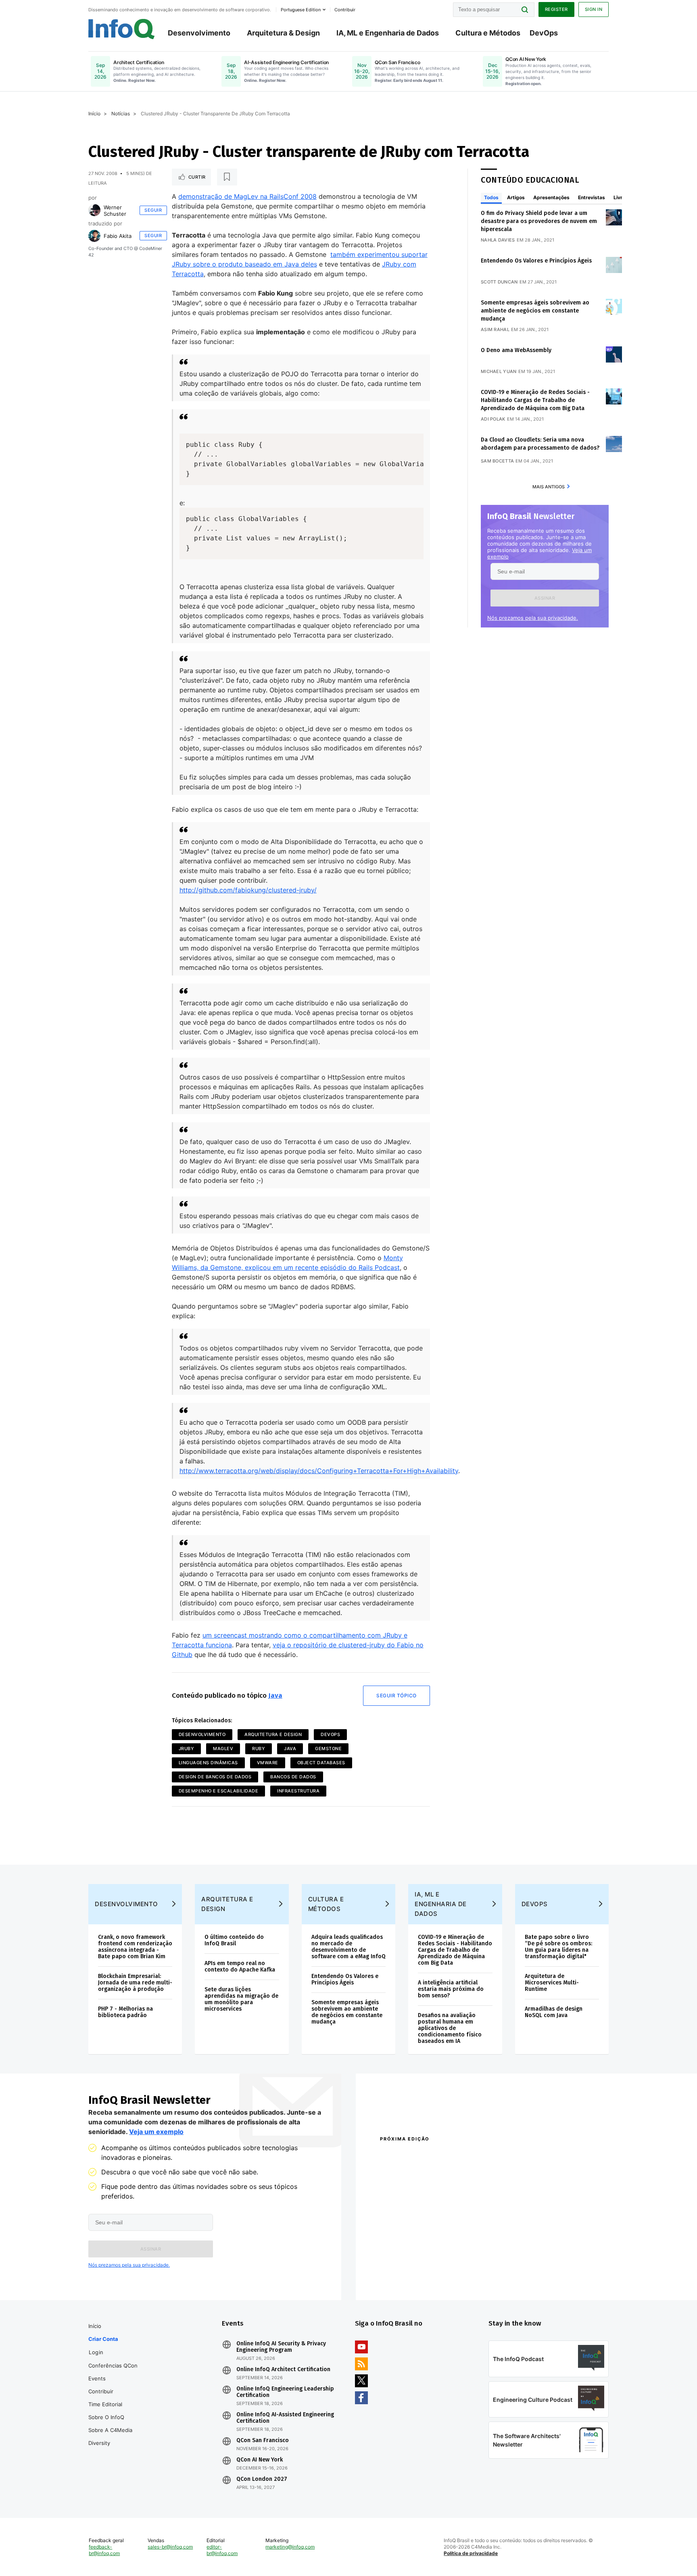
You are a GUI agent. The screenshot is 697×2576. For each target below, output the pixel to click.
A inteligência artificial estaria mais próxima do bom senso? (451, 1989)
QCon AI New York (260, 2460)
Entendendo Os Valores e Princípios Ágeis (536, 261)
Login (96, 2352)
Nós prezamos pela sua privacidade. (533, 618)
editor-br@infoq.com (222, 2550)
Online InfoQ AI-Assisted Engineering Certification (285, 2418)
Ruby (259, 1749)
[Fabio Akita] (94, 236)
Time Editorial (105, 2404)
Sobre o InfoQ (106, 2417)
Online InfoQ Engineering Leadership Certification (285, 2392)
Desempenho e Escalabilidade (219, 1791)
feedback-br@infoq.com (104, 2550)
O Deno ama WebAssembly (516, 350)
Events (97, 2378)
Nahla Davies (498, 240)
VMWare (268, 1763)
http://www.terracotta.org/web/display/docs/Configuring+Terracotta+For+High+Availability (319, 1471)
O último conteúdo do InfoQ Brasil (234, 1940)
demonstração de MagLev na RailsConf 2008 (247, 196)
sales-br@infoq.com (170, 2547)
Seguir (153, 210)
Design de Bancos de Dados (215, 1777)
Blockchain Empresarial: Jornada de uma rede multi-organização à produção (135, 1983)
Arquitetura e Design (273, 1734)
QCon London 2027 (262, 2479)
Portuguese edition (301, 10)
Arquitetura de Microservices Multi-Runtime (552, 1983)
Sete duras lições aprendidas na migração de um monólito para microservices (241, 1999)
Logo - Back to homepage (122, 29)
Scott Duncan (499, 282)
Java (275, 1695)
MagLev (223, 1749)
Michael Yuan (499, 371)
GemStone (328, 1749)
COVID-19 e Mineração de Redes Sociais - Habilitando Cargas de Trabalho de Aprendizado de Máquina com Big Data (535, 400)
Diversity (99, 2443)
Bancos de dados (293, 1777)
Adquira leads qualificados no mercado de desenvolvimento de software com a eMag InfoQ (348, 1947)
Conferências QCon (113, 2366)
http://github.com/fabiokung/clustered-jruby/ (248, 890)
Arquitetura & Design (283, 33)
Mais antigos (549, 487)
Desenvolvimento (199, 33)
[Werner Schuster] (94, 210)
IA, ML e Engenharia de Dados (388, 33)
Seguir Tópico (396, 1695)
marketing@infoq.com (290, 2547)
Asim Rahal (495, 329)
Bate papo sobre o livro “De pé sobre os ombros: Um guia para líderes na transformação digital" (558, 1947)
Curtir (197, 177)
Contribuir (101, 2391)
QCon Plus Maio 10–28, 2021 (414, 2275)
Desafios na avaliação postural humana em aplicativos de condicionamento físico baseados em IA (450, 2028)
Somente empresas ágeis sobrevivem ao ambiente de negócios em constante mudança (535, 311)
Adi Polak (493, 419)
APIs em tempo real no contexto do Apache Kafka (240, 1966)
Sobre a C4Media (110, 2430)
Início (94, 114)
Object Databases (321, 1763)
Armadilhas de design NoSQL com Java (554, 2012)
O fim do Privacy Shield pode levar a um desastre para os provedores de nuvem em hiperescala (539, 221)
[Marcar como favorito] (227, 177)
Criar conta (103, 2339)
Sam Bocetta (497, 461)
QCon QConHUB (436, 2156)
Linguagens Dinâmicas (208, 1763)
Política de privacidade (471, 2553)
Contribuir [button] (345, 10)
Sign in (594, 9)
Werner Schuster (115, 210)
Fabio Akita (118, 236)
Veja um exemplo (156, 2132)
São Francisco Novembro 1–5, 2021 (530, 2275)
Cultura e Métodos (488, 33)
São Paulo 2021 (503, 2265)
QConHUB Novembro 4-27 (411, 2265)
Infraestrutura (298, 1791)
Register (556, 9)
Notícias (121, 114)
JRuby (187, 1749)
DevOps (544, 33)
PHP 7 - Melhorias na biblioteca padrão (125, 2012)
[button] (545, 598)
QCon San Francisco (263, 2441)
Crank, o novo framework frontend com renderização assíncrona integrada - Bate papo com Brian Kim (135, 1947)
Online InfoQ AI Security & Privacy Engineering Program (281, 2347)
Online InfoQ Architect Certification (283, 2370)
